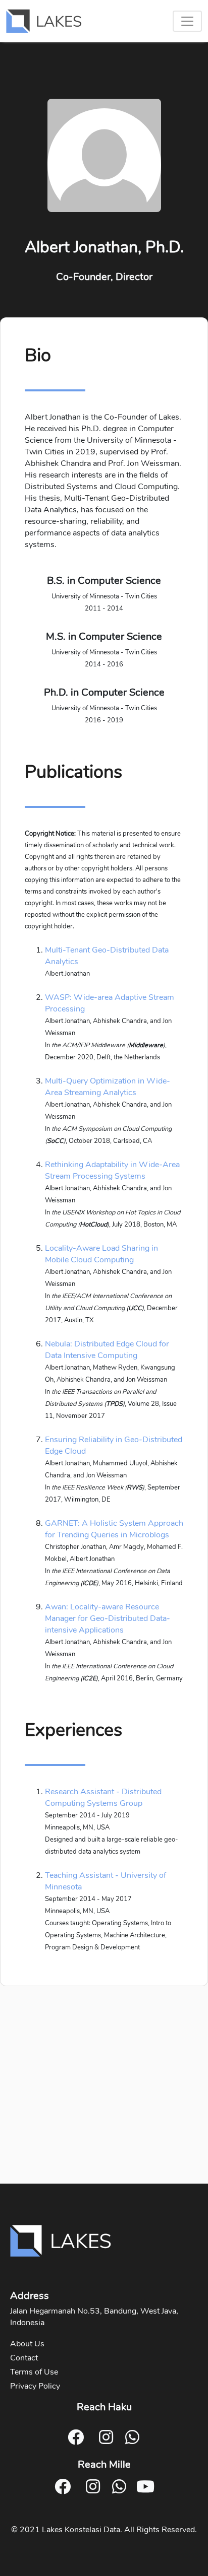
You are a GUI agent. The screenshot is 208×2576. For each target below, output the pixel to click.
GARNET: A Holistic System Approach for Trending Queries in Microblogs (114, 1529)
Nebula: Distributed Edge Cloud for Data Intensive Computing (107, 1350)
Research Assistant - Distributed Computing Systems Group (103, 1798)
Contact (24, 2358)
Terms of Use (34, 2372)
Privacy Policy (35, 2386)
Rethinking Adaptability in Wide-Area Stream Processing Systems (112, 1170)
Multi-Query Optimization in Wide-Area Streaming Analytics (108, 1087)
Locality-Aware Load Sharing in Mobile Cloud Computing (101, 1254)
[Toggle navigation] (187, 21)
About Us (27, 2344)
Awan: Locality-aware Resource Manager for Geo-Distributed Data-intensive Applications (108, 1618)
